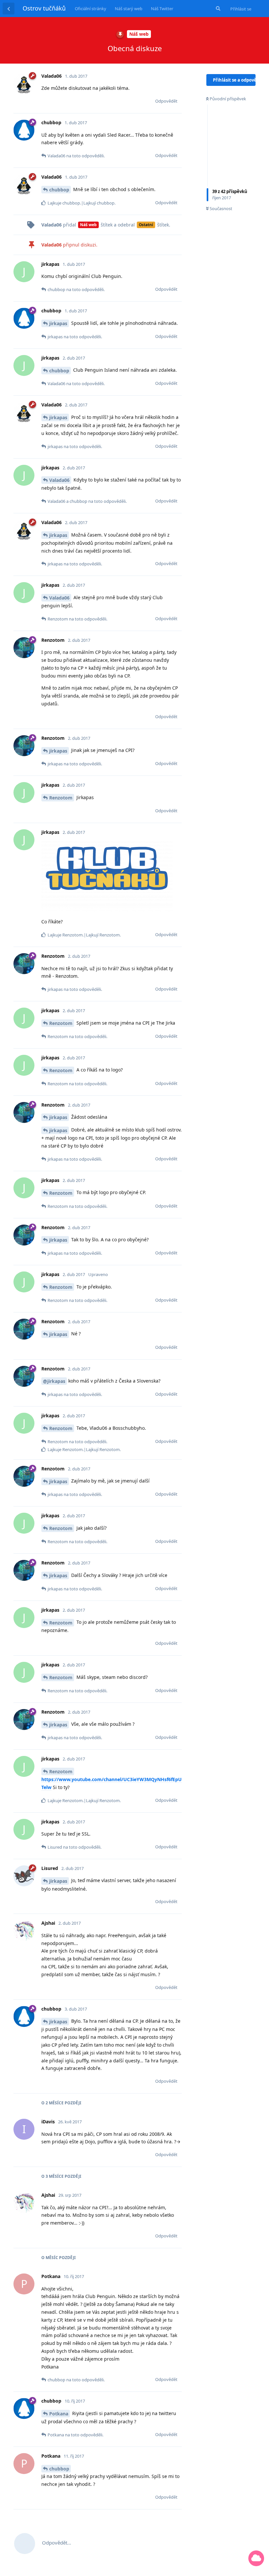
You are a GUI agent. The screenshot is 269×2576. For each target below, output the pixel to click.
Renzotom (61, 798)
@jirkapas (54, 1381)
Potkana (59, 2414)
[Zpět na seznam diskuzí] (9, 9)
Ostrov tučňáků (44, 8)
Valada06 (59, 480)
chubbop (59, 190)
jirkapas (58, 323)
